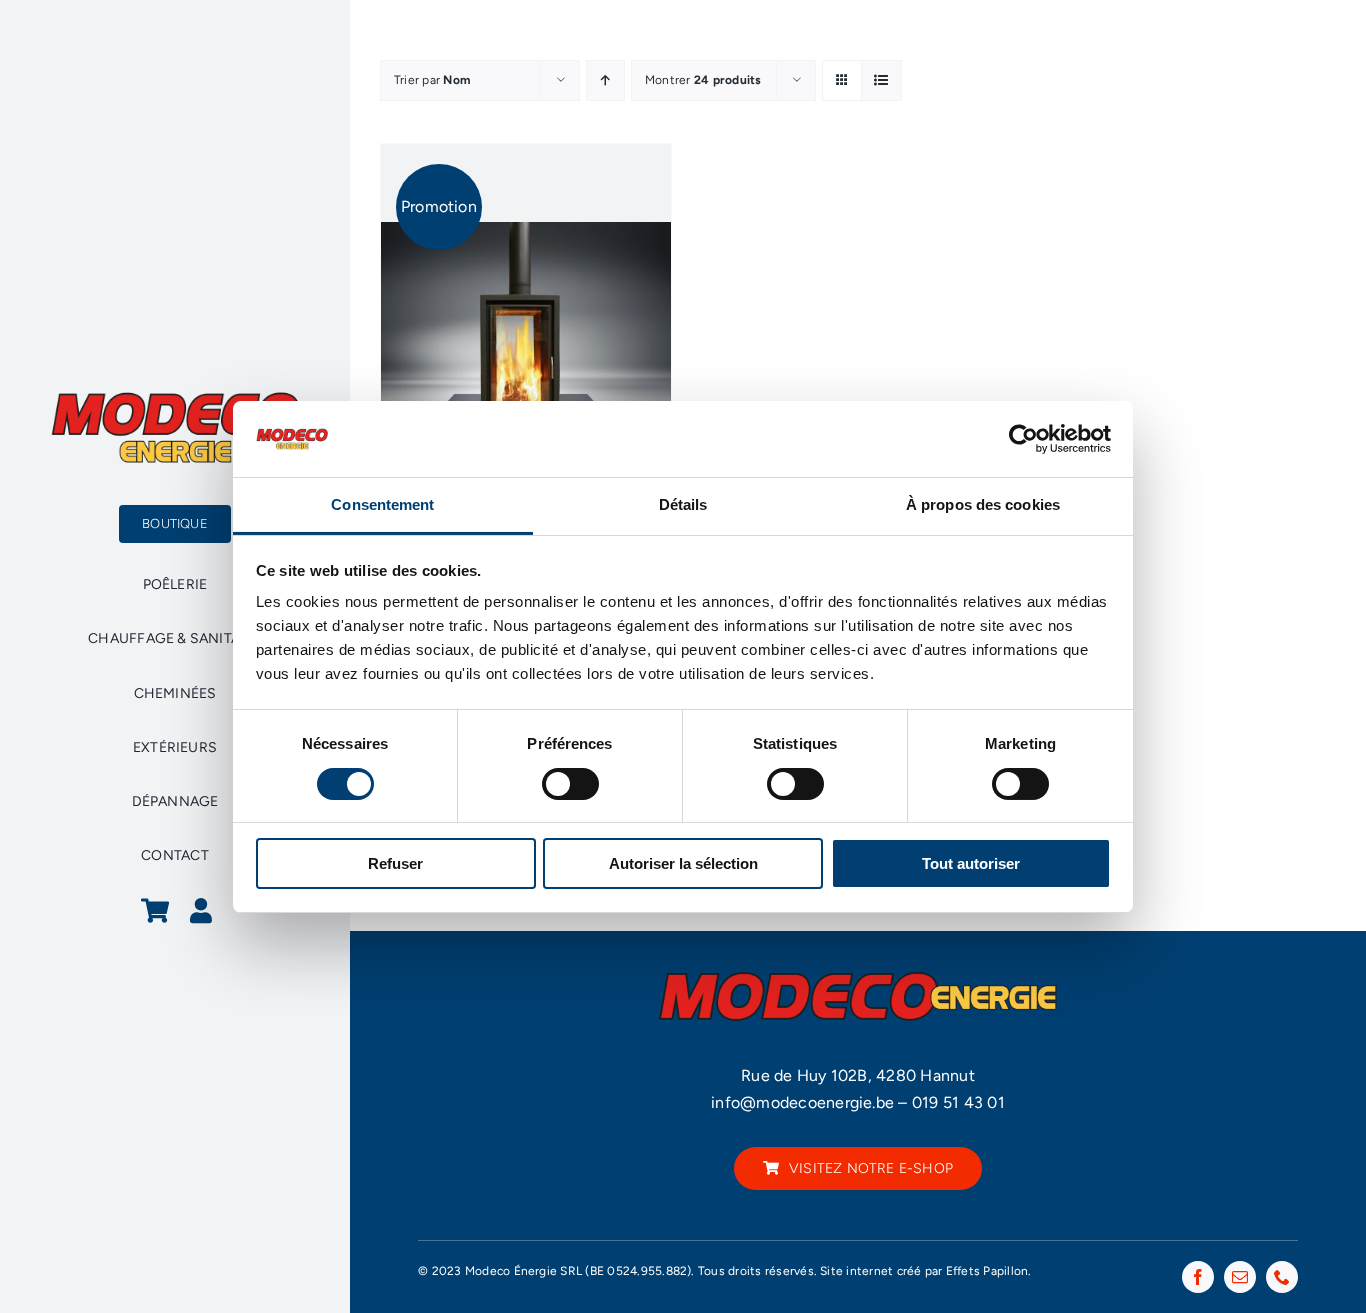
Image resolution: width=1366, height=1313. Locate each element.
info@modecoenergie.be (802, 1102)
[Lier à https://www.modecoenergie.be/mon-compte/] (201, 910)
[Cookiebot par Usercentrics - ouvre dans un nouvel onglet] (1023, 439)
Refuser (395, 863)
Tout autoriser (971, 863)
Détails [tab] (683, 504)
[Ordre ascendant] (605, 80)
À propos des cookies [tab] (983, 504)
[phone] (1282, 1277)
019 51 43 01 (958, 1102)
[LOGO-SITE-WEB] (175, 397)
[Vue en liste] (881, 80)
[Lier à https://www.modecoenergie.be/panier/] (155, 910)
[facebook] (1198, 1277)
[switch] (570, 784)
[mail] (1240, 1277)
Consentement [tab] (382, 504)
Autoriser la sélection (683, 863)
